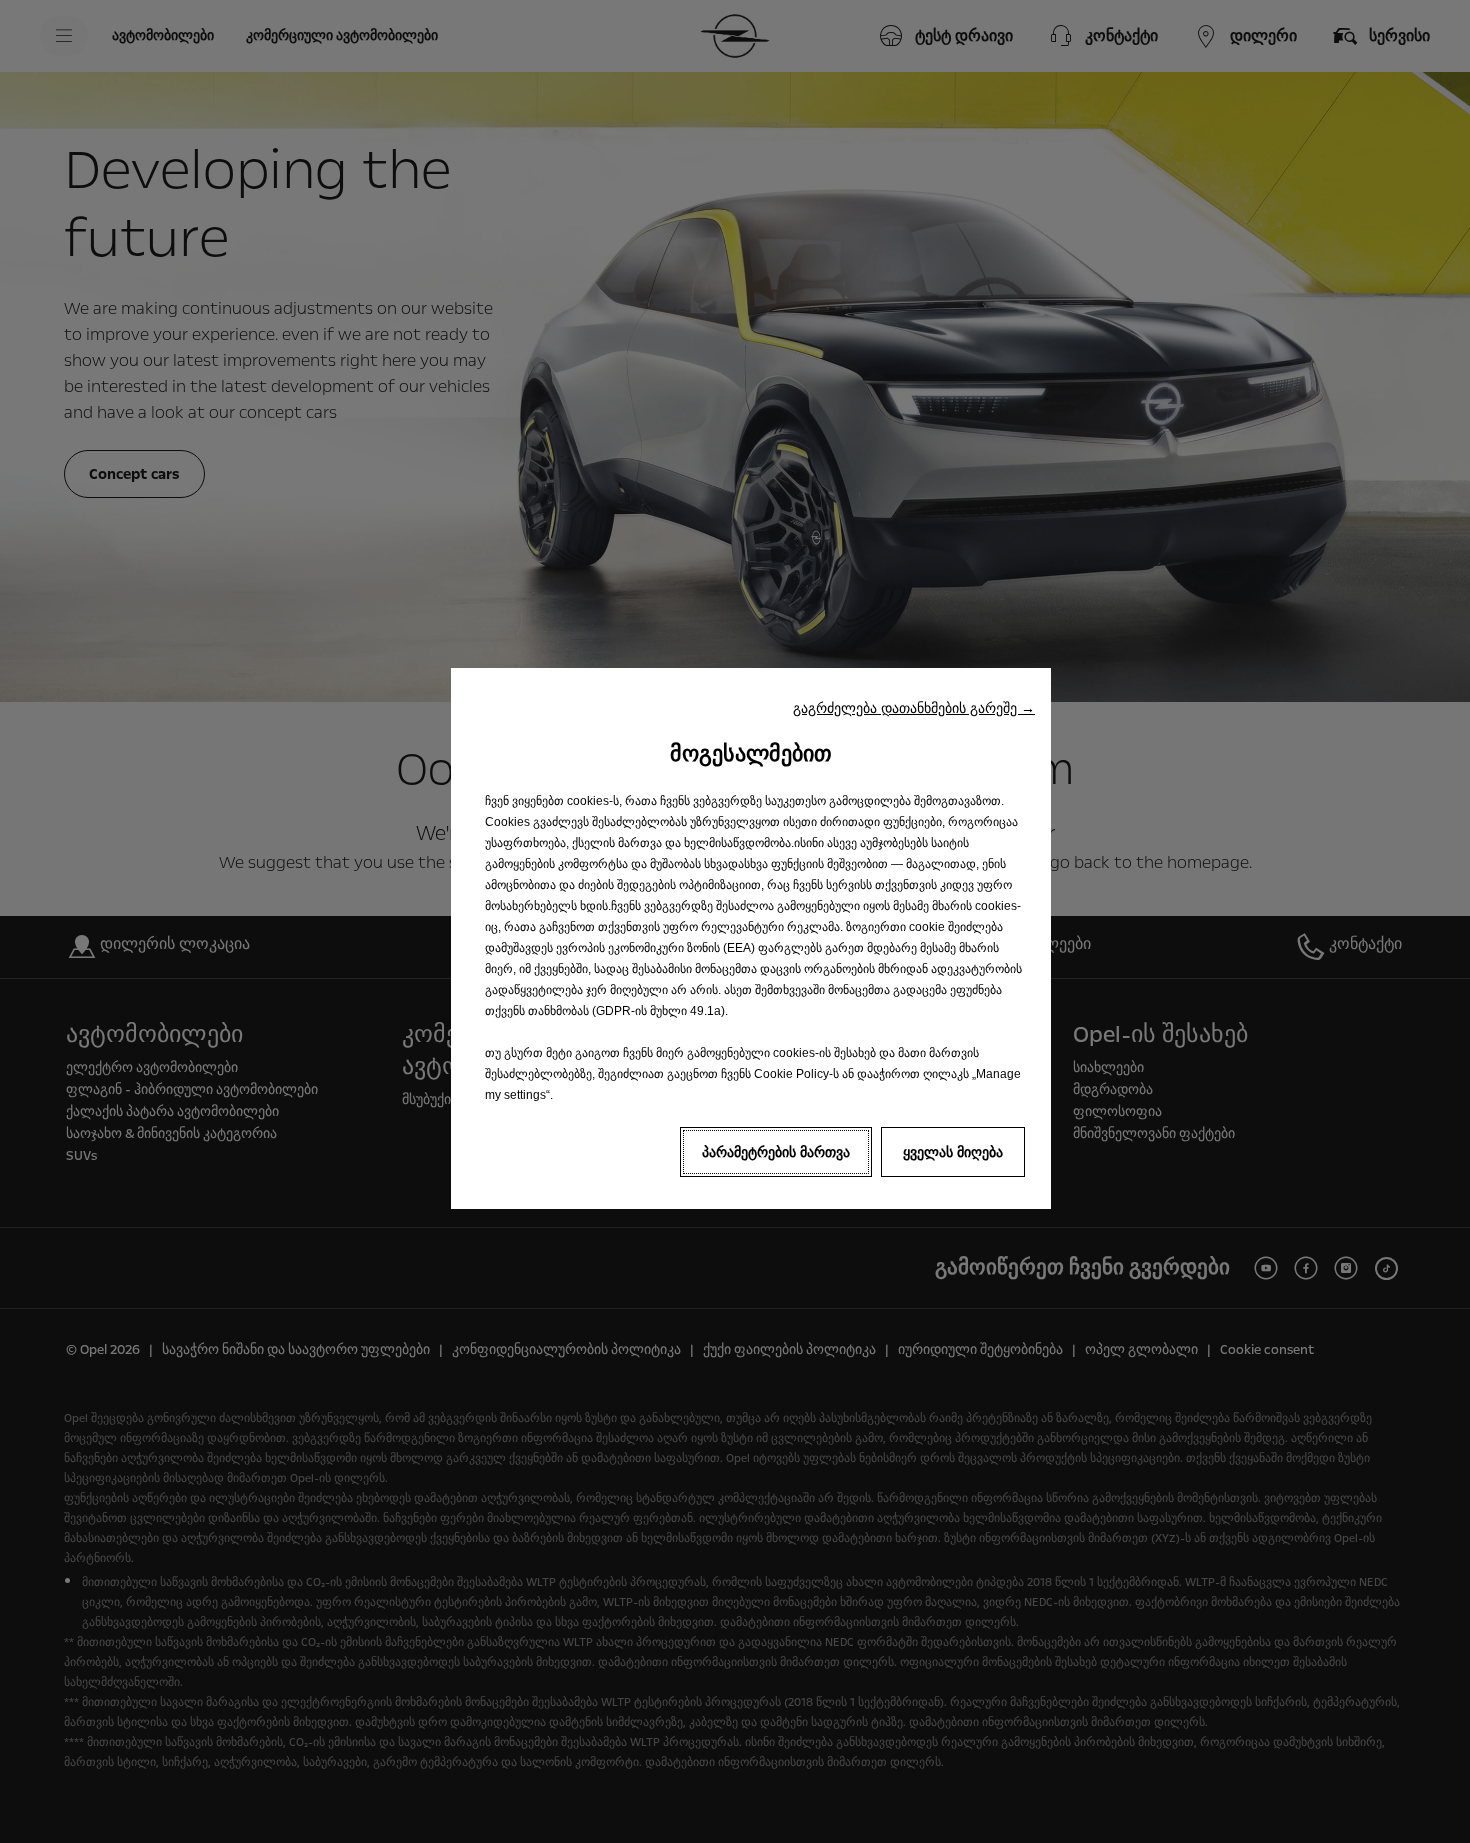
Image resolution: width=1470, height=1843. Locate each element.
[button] (914, 708)
